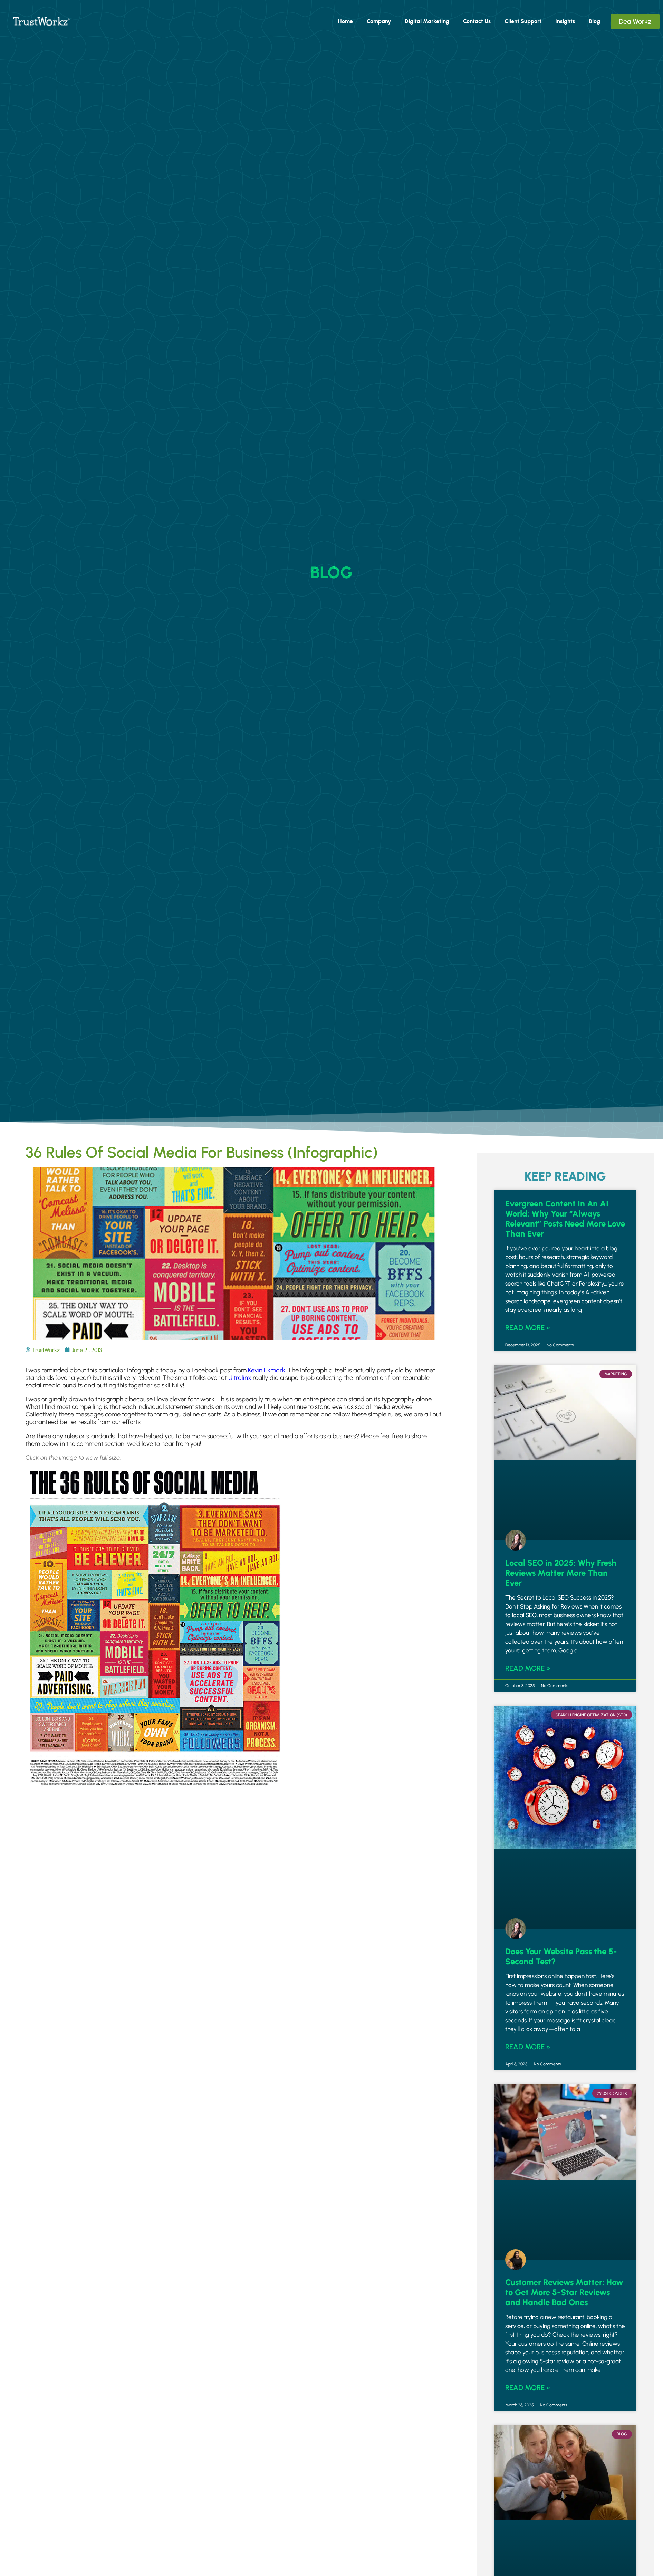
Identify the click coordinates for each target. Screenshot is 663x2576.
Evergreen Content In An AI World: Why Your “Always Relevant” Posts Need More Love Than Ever (565, 1219)
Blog (594, 21)
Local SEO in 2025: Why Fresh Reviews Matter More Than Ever (561, 1573)
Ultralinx (240, 1378)
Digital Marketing (427, 21)
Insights (565, 21)
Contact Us (477, 21)
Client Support (523, 21)
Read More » (528, 1328)
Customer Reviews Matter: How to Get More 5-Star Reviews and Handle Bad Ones (564, 2292)
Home (345, 21)
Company (379, 21)
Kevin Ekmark (267, 1370)
